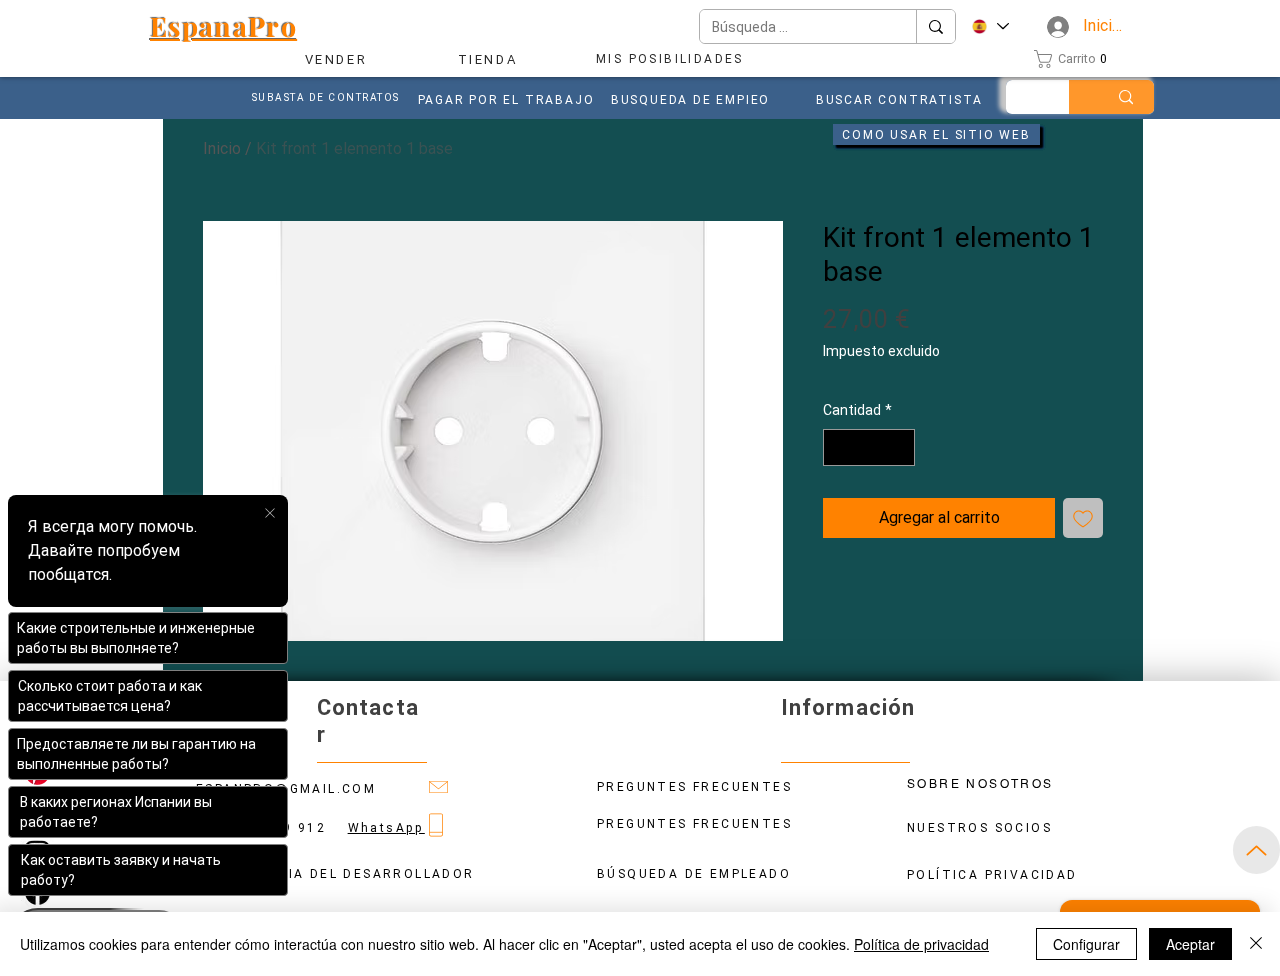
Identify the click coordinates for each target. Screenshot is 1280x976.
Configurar (1086, 944)
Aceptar (1190, 944)
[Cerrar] (1256, 944)
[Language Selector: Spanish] (989, 26)
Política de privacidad (921, 944)
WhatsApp (386, 828)
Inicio (222, 148)
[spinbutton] (869, 447)
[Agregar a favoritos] (1083, 518)
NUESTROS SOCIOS (979, 828)
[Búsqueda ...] (935, 26)
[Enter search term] (1126, 97)
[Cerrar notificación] (270, 514)
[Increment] (899, 447)
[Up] (1256, 850)
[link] (1076, 59)
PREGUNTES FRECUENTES (694, 824)
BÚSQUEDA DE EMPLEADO (694, 874)
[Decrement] (838, 447)
